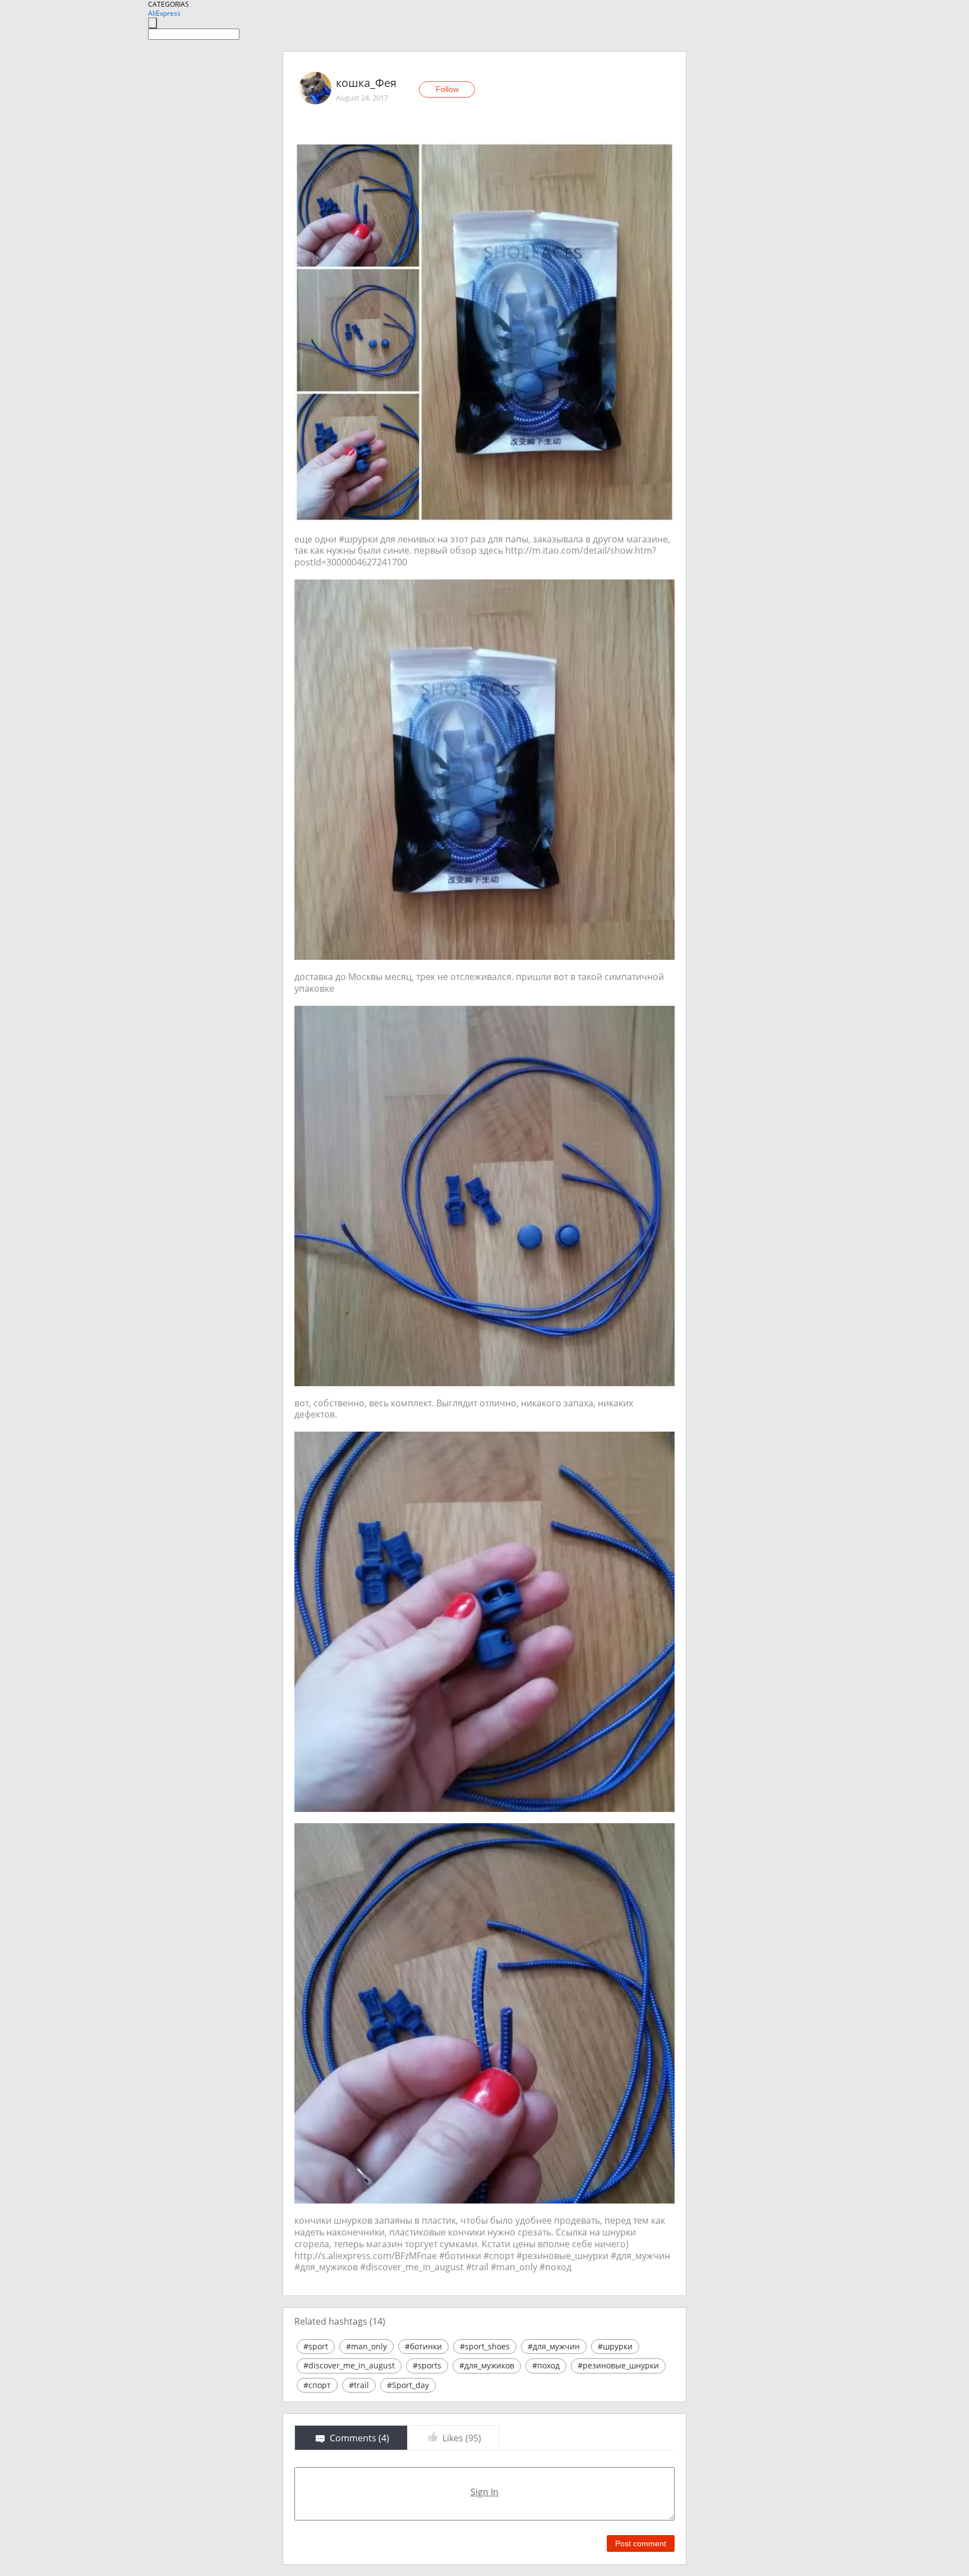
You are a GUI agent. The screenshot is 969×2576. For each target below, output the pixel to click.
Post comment (641, 2543)
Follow (447, 89)
